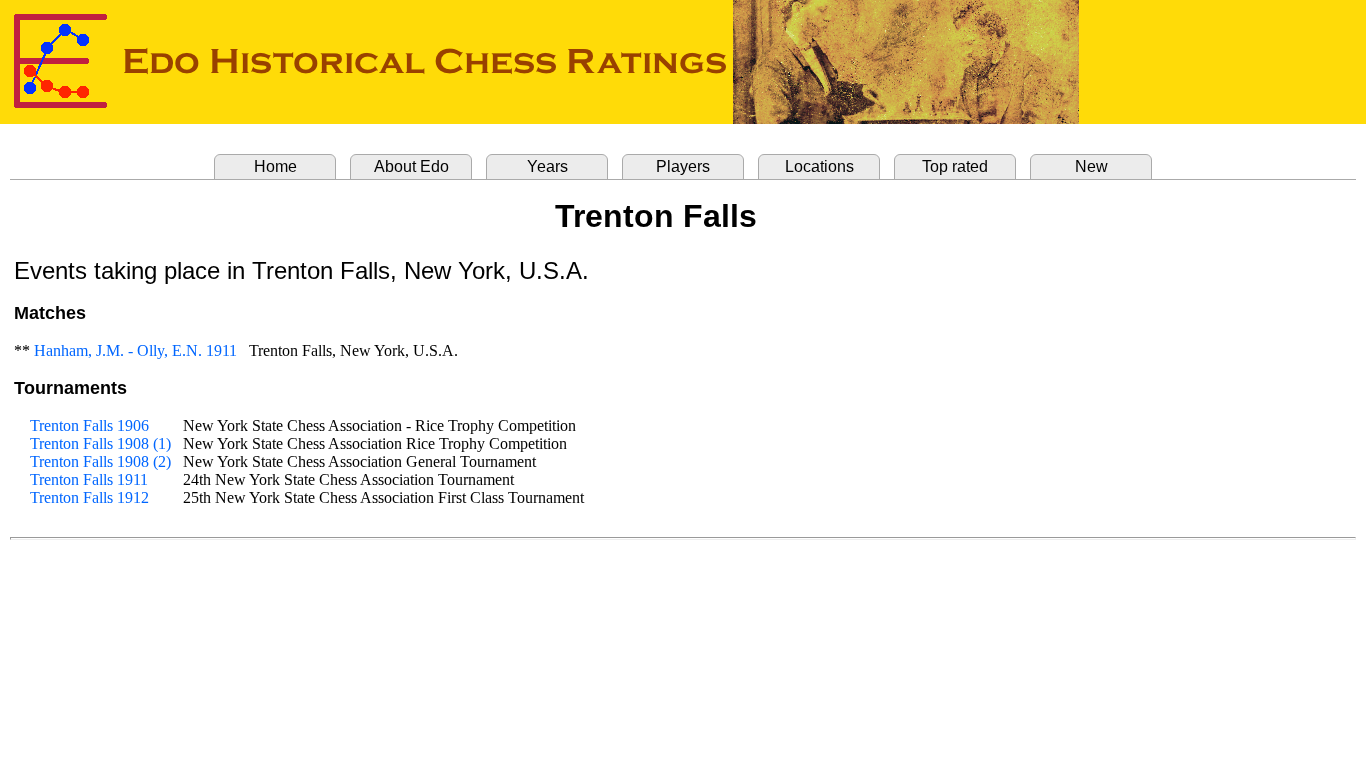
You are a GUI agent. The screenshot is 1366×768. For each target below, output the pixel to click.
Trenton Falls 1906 (89, 425)
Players (683, 166)
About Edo (411, 166)
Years (547, 166)
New (1091, 166)
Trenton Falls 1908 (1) (100, 443)
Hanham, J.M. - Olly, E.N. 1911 (135, 350)
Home (275, 166)
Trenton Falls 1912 (89, 497)
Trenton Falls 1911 (89, 479)
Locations (819, 166)
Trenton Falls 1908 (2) (100, 461)
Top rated (955, 166)
